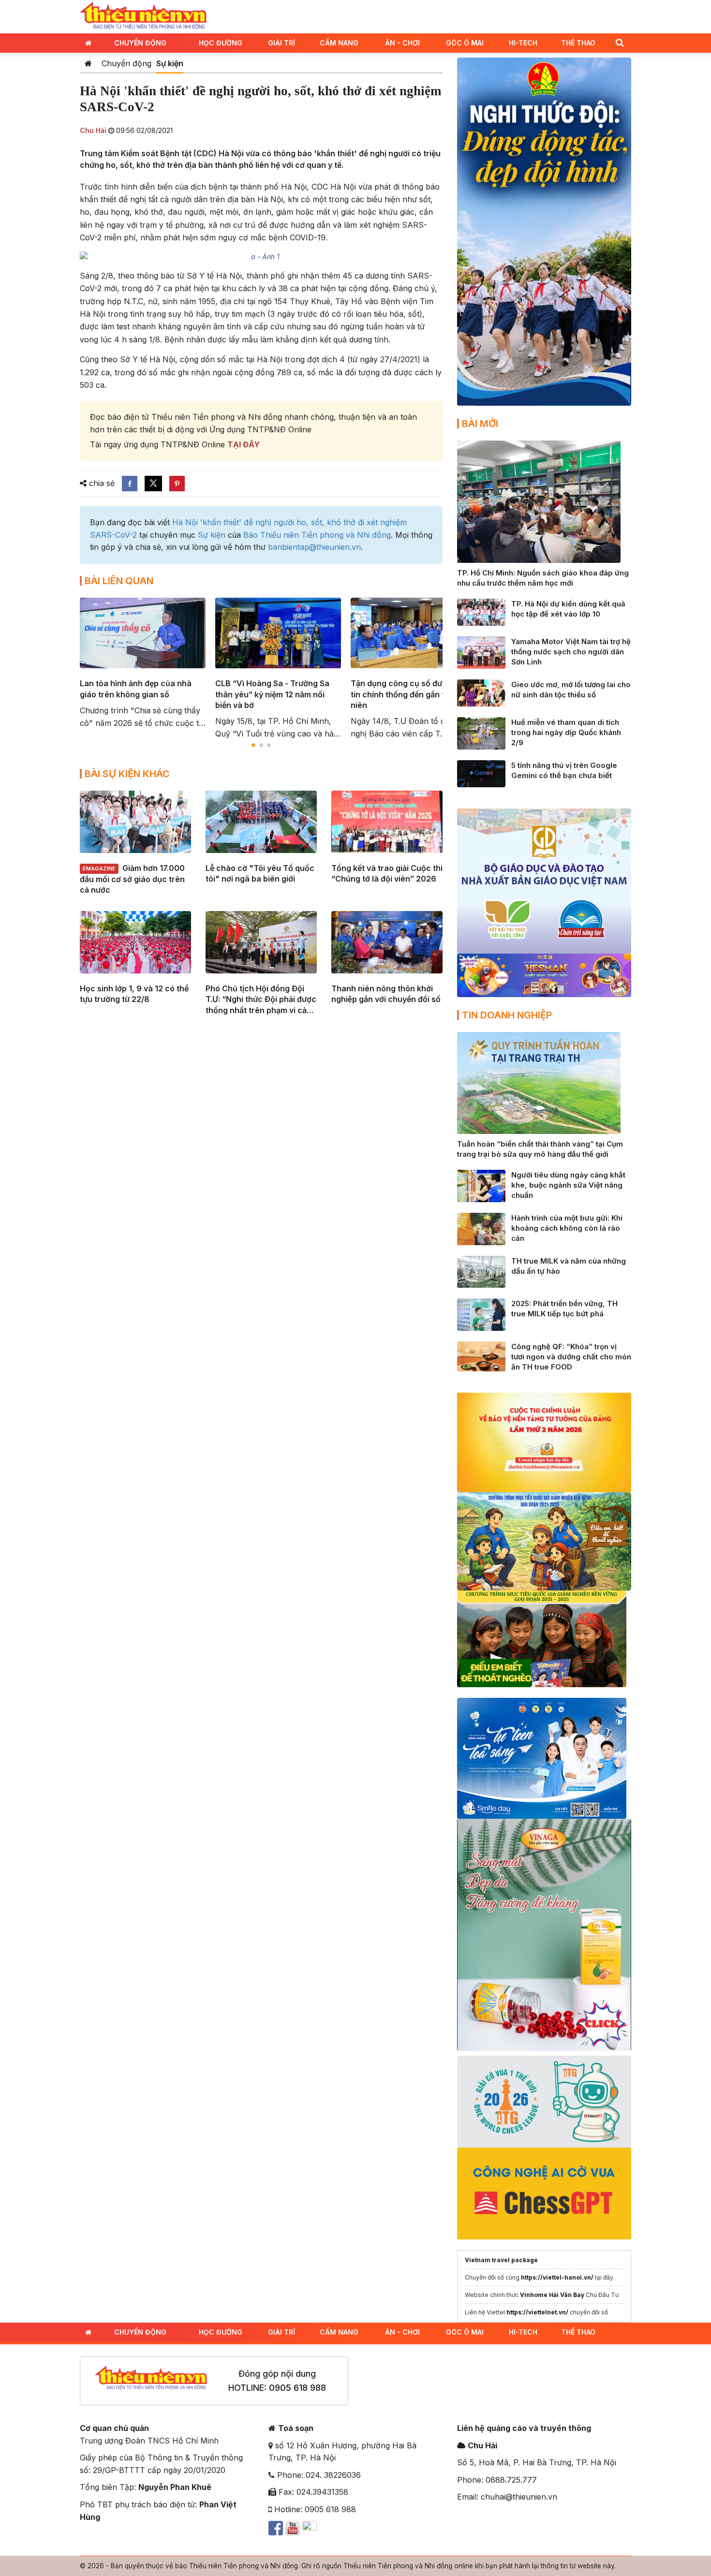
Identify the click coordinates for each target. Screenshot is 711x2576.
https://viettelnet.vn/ (537, 2312)
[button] (620, 42)
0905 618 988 (297, 2388)
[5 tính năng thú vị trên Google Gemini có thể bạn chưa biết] (481, 773)
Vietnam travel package (501, 2260)
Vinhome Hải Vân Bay (552, 2295)
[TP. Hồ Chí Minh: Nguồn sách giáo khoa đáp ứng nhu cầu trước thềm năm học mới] (539, 501)
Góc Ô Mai (465, 43)
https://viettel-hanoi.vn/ (557, 2277)
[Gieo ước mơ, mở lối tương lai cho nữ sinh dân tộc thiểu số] (481, 692)
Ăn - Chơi (402, 43)
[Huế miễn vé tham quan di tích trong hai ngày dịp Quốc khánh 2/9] (481, 733)
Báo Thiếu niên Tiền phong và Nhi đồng (317, 535)
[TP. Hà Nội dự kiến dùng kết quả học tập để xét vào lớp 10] (481, 612)
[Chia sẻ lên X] (153, 484)
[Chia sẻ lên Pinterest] (177, 484)
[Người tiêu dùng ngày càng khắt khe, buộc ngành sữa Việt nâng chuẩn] (481, 1185)
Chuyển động (140, 43)
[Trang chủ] (88, 63)
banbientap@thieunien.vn (314, 547)
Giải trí (281, 43)
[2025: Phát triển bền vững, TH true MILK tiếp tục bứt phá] (481, 1314)
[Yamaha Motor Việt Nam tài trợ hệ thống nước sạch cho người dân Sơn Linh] (481, 652)
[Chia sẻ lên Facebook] (130, 484)
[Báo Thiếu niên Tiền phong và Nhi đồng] (143, 16)
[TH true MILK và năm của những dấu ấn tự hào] (481, 1271)
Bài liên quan (119, 581)
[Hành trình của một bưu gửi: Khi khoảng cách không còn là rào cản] (481, 1228)
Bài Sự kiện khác (127, 774)
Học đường (221, 43)
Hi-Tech (523, 43)
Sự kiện (170, 63)
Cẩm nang (339, 43)
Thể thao (578, 43)
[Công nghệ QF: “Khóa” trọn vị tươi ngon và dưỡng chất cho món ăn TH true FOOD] (481, 1356)
